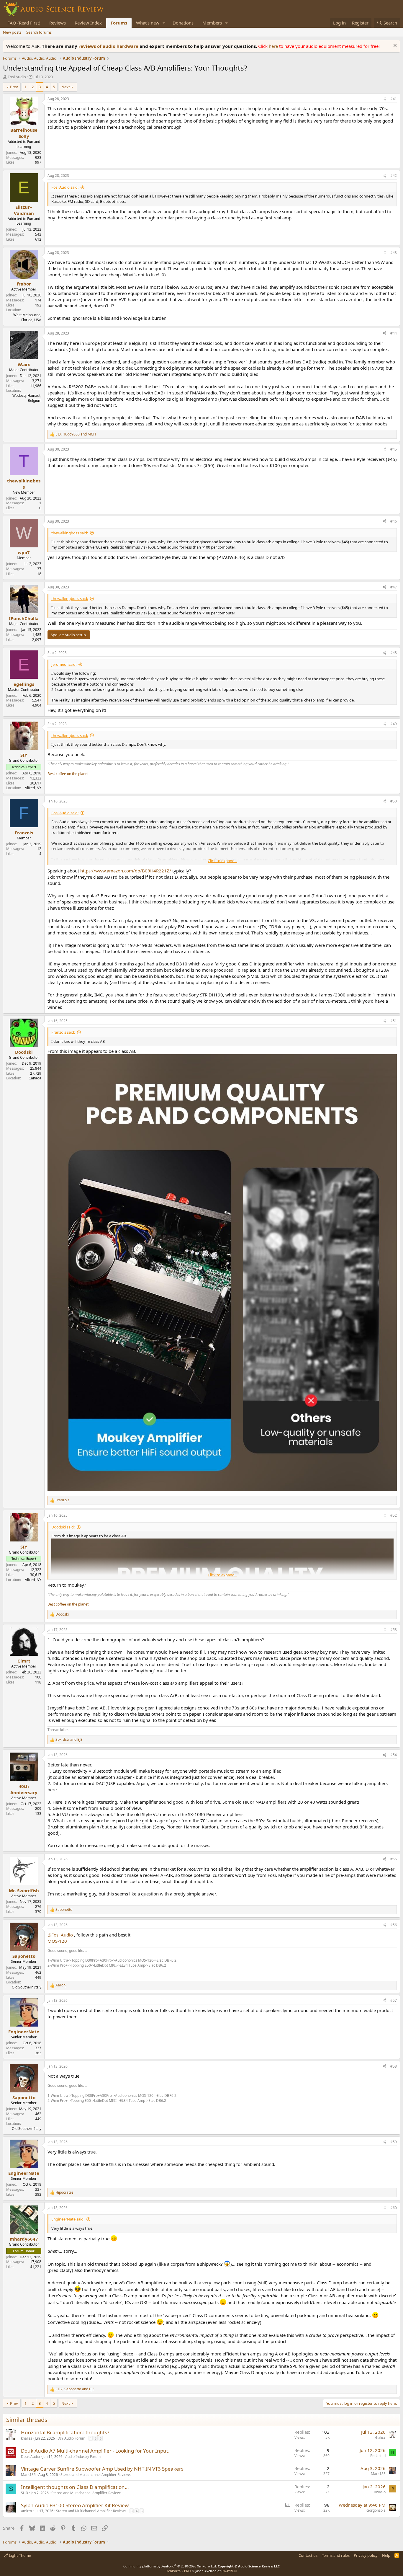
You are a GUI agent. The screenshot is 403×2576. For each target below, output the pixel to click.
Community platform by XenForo (170, 2566)
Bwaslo (380, 2492)
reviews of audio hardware (109, 46)
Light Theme (19, 2555)
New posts (12, 32)
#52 (394, 1515)
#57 (394, 2000)
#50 (394, 801)
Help (386, 2555)
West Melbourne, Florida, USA (27, 317)
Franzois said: (63, 1032)
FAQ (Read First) (24, 23)
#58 (394, 2066)
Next (66, 87)
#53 (394, 1630)
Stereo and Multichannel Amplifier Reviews (96, 2475)
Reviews (58, 23)
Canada (35, 1078)
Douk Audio (30, 2457)
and (69, 1740)
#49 (394, 724)
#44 (394, 333)
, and (76, 434)
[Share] (384, 99)
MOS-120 (57, 1941)
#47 (394, 587)
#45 (394, 449)
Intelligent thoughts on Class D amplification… (75, 2487)
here (274, 46)
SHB (24, 2493)
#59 (394, 2142)
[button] (164, 23)
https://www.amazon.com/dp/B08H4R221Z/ (126, 871)
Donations (183, 23)
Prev (14, 87)
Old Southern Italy (27, 1987)
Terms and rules (336, 2555)
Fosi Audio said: (65, 187)
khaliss (27, 2438)
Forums (119, 23)
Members (212, 23)
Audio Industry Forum (83, 2457)
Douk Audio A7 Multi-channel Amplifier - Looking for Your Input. (95, 2451)
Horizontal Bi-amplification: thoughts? (65, 2432)
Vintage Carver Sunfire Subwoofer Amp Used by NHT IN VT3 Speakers (102, 2469)
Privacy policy (366, 2555)
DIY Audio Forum (71, 2438)
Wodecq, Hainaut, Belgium (27, 398)
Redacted (378, 2456)
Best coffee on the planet (68, 774)
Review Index (88, 23)
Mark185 (28, 2475)
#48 (394, 653)
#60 (394, 2208)
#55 (394, 1859)
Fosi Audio (17, 77)
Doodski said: (63, 1527)
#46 (394, 521)
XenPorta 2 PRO (179, 2571)
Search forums (39, 32)
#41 (394, 99)
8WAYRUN (229, 2571)
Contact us (308, 2555)
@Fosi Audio (60, 1935)
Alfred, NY (33, 788)
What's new (148, 23)
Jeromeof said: (64, 664)
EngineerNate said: (68, 2219)
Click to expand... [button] (222, 861)
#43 (394, 253)
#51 (394, 1021)
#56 (394, 1925)
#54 (394, 1755)
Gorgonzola (376, 2510)
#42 (394, 176)
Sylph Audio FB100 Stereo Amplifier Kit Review (75, 2505)
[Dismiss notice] (394, 46)
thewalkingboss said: (70, 533)
